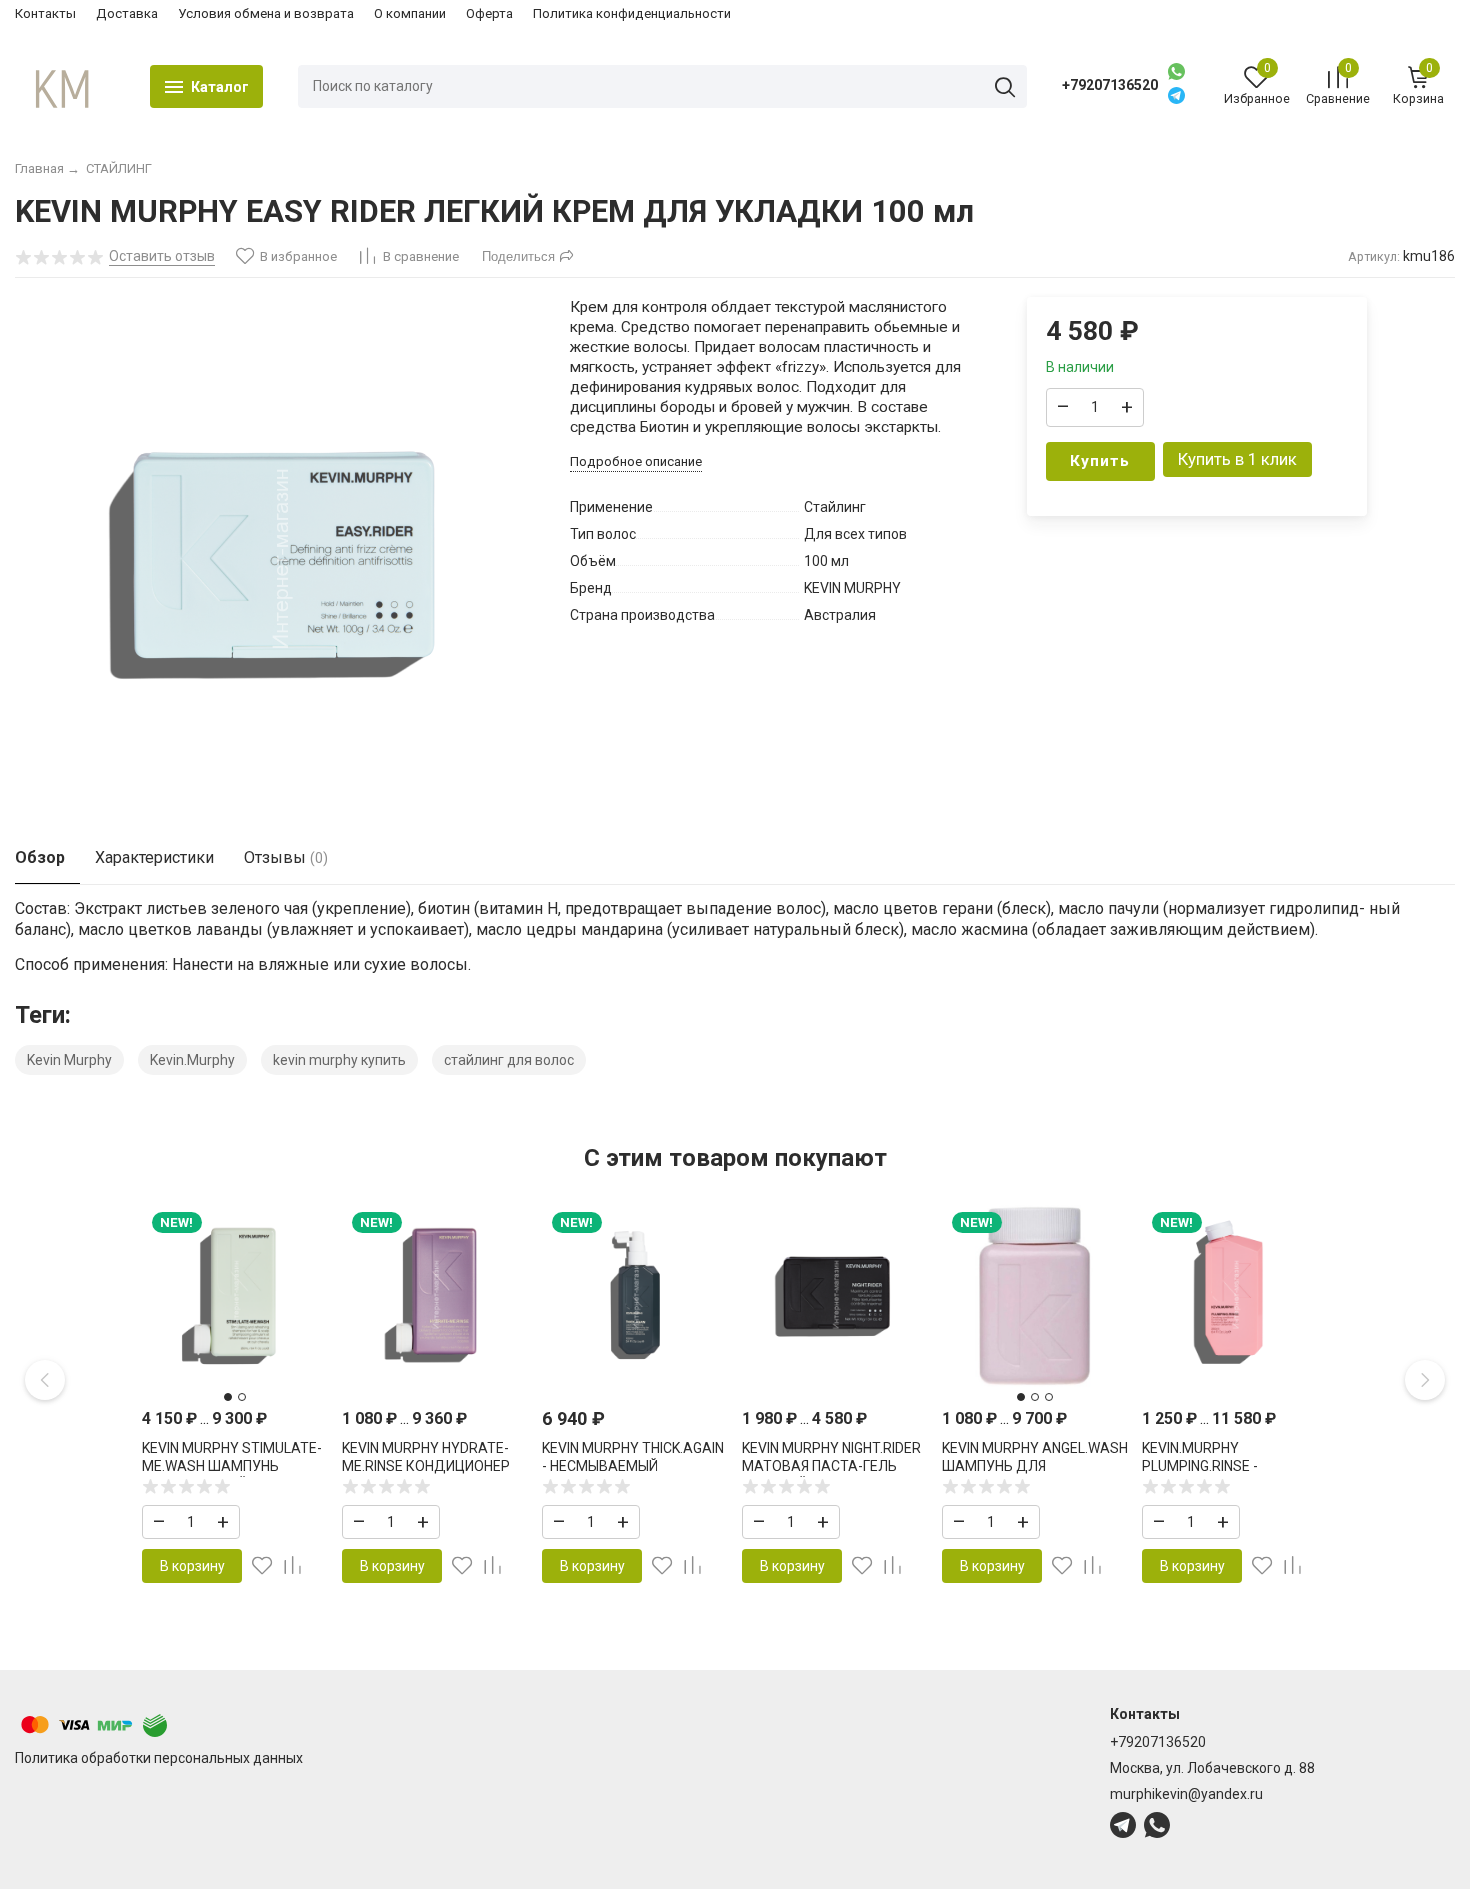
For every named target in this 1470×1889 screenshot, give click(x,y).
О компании (410, 13)
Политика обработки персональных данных (159, 1758)
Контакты (45, 13)
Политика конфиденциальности (632, 13)
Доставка (127, 13)
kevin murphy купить (339, 1060)
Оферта (489, 13)
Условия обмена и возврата (266, 13)
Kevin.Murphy (192, 1060)
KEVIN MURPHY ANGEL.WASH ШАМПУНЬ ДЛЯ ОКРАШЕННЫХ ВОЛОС (1035, 1466)
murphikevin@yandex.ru (1186, 1794)
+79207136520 (1110, 85)
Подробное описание (636, 461)
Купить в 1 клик (1237, 459)
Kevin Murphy (69, 1060)
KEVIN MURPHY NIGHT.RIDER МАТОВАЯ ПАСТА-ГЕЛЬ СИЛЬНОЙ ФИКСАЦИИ (831, 1466)
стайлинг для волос (509, 1060)
